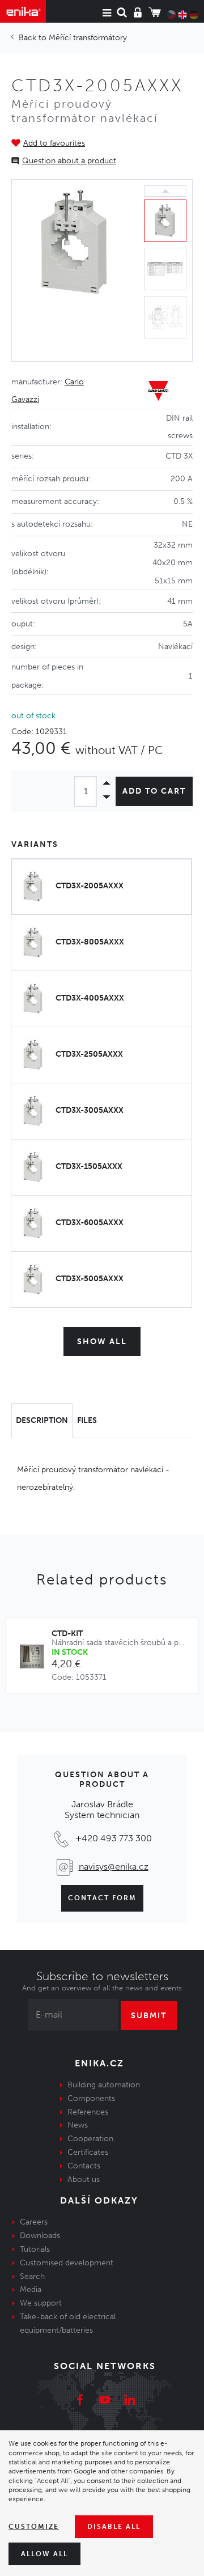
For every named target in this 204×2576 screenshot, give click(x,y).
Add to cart (154, 791)
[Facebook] (80, 2401)
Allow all (44, 2554)
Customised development (67, 2263)
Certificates (88, 2152)
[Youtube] (105, 2401)
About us (84, 2179)
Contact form (102, 1898)
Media (31, 2289)
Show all (102, 1342)
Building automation (104, 2085)
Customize (34, 2527)
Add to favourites (54, 143)
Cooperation (90, 2139)
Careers (34, 2222)
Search (32, 2276)
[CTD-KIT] (35, 1657)
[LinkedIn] (130, 2401)
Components (91, 2098)
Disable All (114, 2527)
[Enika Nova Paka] (23, 11)
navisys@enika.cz (114, 1867)
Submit (149, 2016)
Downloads (40, 2236)
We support (41, 2303)
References (88, 2112)
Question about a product (69, 161)
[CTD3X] (75, 270)
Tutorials (35, 2249)
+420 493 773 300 (114, 1838)
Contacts (84, 2166)
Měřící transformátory (88, 38)
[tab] (42, 1421)
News (78, 2125)
